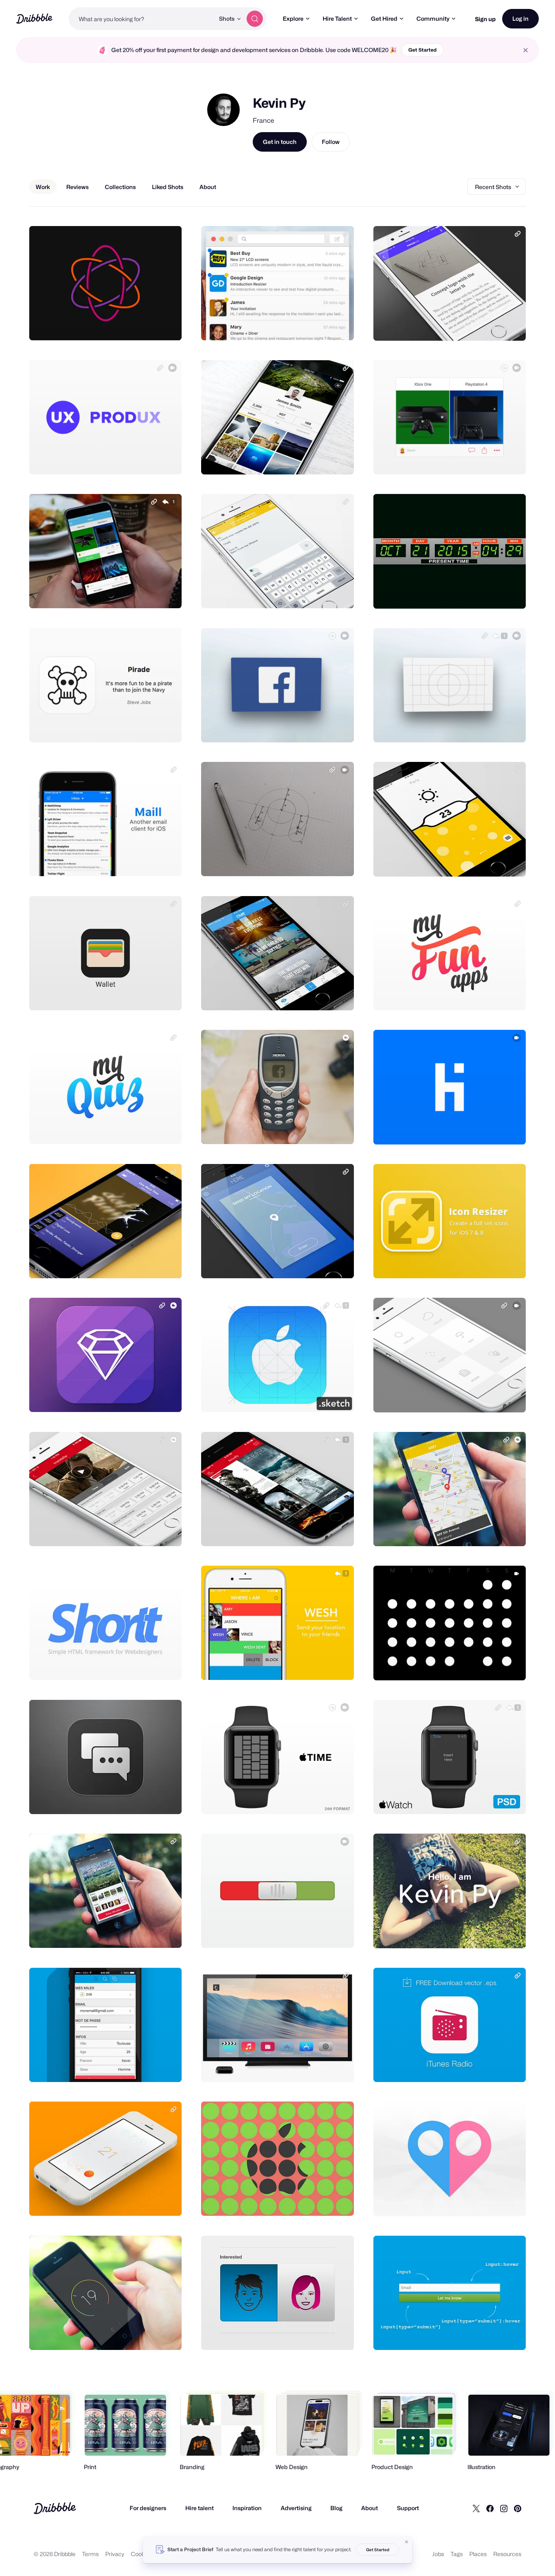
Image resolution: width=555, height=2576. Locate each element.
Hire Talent (337, 18)
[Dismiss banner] (407, 2542)
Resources (507, 2554)
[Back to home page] (34, 18)
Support (408, 2508)
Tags (457, 2554)
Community (433, 18)
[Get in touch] (134, 325)
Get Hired (384, 18)
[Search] (255, 19)
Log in (520, 18)
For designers (148, 2508)
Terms (90, 2554)
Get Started (423, 50)
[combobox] (142, 19)
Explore (293, 18)
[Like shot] (167, 325)
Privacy (115, 2554)
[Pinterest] (518, 2508)
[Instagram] (504, 2508)
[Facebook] (490, 2508)
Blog (336, 2508)
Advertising (296, 2508)
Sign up (485, 19)
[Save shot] (150, 325)
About (370, 2508)
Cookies (142, 2554)
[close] (526, 50)
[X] (476, 2508)
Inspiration (247, 2508)
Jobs (438, 2554)
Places (478, 2554)
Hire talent (199, 2508)
